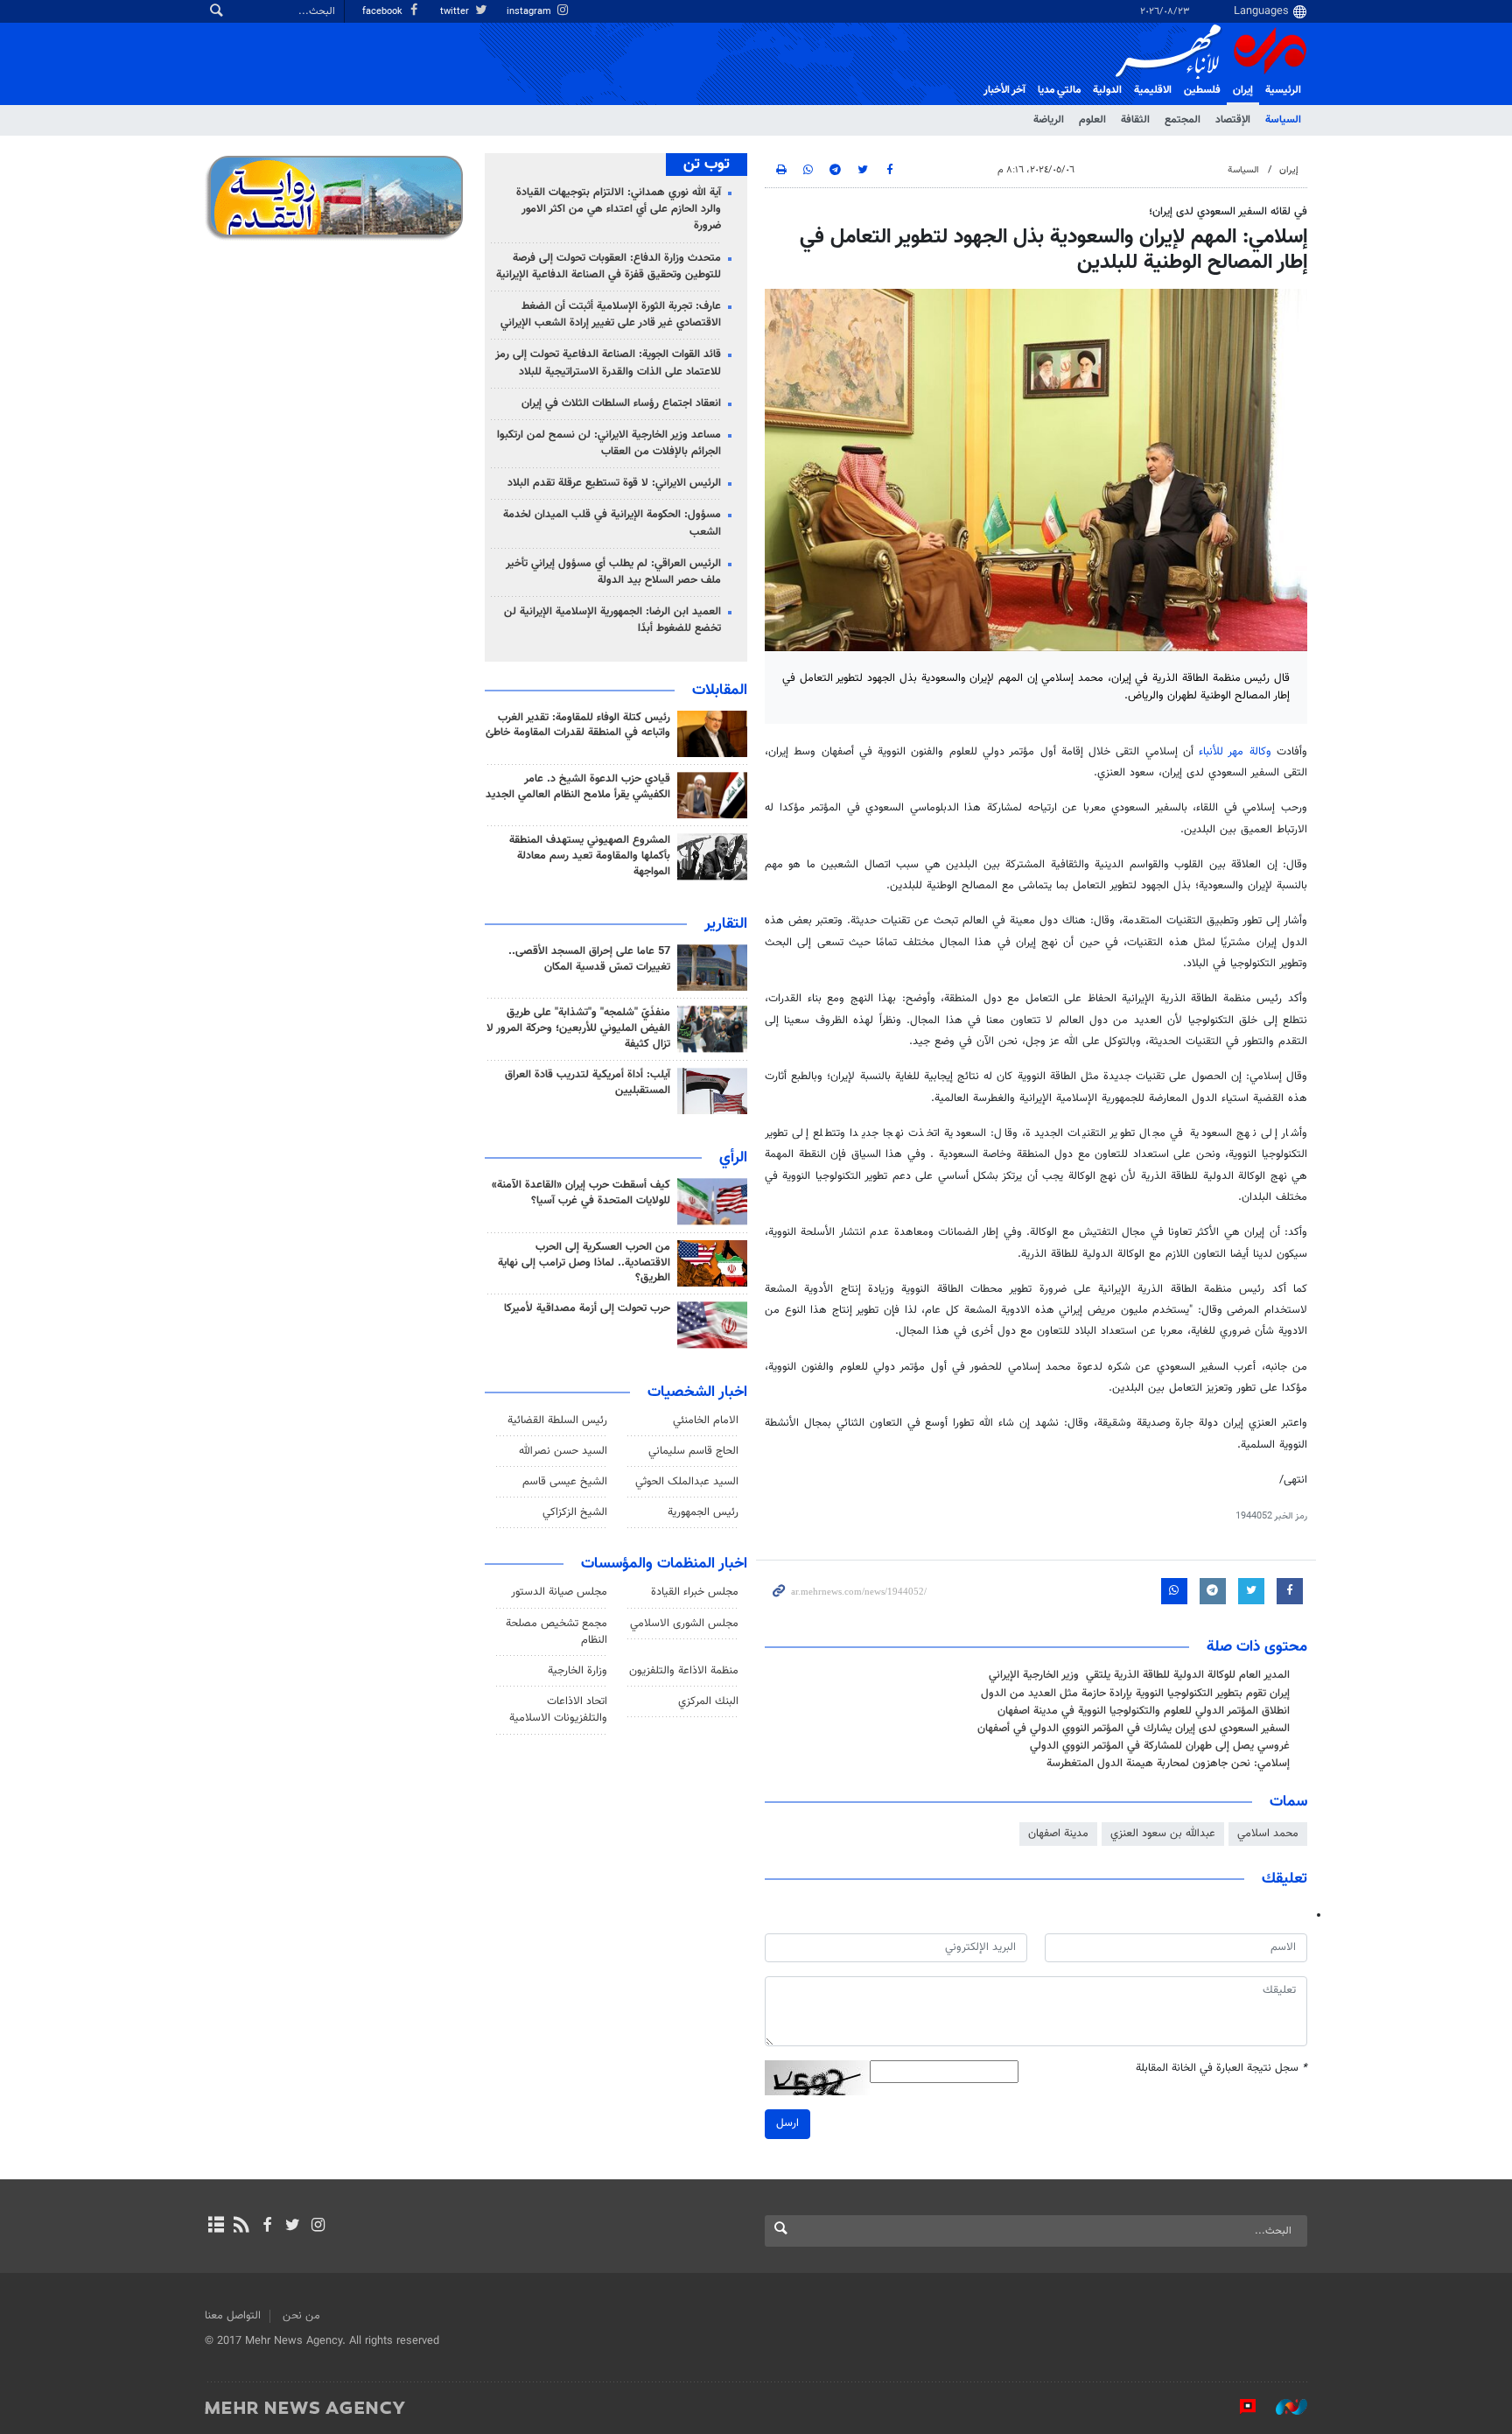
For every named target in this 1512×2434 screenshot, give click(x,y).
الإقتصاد (1233, 120)
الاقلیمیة (1153, 90)
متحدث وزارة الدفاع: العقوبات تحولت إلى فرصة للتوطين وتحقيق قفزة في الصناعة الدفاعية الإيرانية (609, 267)
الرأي (733, 1158)
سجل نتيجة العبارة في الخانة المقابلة (1221, 2069)
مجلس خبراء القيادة (695, 1592)
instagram (530, 12)
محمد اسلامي (1268, 1834)
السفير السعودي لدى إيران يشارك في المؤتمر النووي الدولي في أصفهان (1134, 1729)
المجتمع (1183, 120)
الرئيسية (1283, 90)
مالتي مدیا (1059, 90)
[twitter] (293, 2227)
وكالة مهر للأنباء (1235, 752)
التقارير (726, 924)
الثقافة (1135, 120)
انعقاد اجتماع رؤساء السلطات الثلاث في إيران (621, 403)
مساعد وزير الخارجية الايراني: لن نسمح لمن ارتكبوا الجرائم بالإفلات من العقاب (609, 443)
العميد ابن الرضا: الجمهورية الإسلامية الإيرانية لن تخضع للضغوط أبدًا (612, 620)
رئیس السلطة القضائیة (557, 1420)
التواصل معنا (233, 2316)
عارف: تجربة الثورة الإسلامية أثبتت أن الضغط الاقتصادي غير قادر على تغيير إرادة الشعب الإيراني (611, 315)
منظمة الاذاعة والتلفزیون (684, 1671)
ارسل (787, 2123)
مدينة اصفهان (1058, 1834)
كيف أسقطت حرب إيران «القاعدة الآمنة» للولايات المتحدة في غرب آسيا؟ (581, 1193)
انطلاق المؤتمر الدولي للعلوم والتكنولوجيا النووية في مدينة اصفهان (1144, 1711)
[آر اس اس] (241, 2227)
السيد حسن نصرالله (563, 1451)
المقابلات (720, 691)
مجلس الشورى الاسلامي (684, 1624)
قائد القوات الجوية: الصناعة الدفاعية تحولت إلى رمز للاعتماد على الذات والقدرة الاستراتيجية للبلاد (608, 363)
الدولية (1107, 90)
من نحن (301, 2316)
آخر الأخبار (1004, 90)
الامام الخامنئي (706, 1420)
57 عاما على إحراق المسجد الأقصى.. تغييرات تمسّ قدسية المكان (589, 959)
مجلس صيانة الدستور (559, 1592)
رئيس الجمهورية (703, 1512)
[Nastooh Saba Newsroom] (1283, 2407)
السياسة (1283, 120)
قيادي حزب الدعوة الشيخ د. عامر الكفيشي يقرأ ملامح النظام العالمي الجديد (578, 787)
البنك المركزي (708, 1701)
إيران (1243, 90)
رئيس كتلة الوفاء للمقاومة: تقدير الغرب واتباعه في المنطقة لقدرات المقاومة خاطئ (578, 726)
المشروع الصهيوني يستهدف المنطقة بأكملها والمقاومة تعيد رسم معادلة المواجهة (590, 856)
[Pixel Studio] (1239, 2407)
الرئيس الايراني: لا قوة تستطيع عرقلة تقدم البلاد (614, 483)
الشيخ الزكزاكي (575, 1512)
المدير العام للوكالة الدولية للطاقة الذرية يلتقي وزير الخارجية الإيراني (1139, 1675)
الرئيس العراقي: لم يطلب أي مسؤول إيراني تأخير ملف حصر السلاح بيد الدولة (613, 572)
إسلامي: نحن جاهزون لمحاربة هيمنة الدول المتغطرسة (1168, 1764)
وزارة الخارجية (577, 1671)
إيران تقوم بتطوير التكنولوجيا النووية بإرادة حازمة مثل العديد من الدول (1135, 1694)
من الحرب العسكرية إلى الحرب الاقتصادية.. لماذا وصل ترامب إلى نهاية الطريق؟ (584, 1263)
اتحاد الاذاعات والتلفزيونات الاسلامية (558, 1710)
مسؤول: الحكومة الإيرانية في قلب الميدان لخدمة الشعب (612, 523)
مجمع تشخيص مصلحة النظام (556, 1632)
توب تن (707, 165)
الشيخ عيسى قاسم (565, 1482)
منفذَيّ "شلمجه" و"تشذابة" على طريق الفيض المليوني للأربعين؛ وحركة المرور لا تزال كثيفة (578, 1028)
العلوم (1092, 120)
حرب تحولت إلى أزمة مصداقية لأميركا (587, 1308)
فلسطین (1202, 90)
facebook (384, 12)
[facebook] (266, 2227)
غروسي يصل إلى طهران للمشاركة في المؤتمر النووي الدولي (1160, 1746)
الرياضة (1049, 120)
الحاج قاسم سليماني (693, 1451)
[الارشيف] (216, 2227)
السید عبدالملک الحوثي (687, 1482)
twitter (456, 12)
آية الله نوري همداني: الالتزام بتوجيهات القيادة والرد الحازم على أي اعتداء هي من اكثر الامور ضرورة (619, 209)
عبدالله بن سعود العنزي (1163, 1834)
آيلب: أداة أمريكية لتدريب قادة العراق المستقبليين (588, 1083)
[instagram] (318, 2227)
